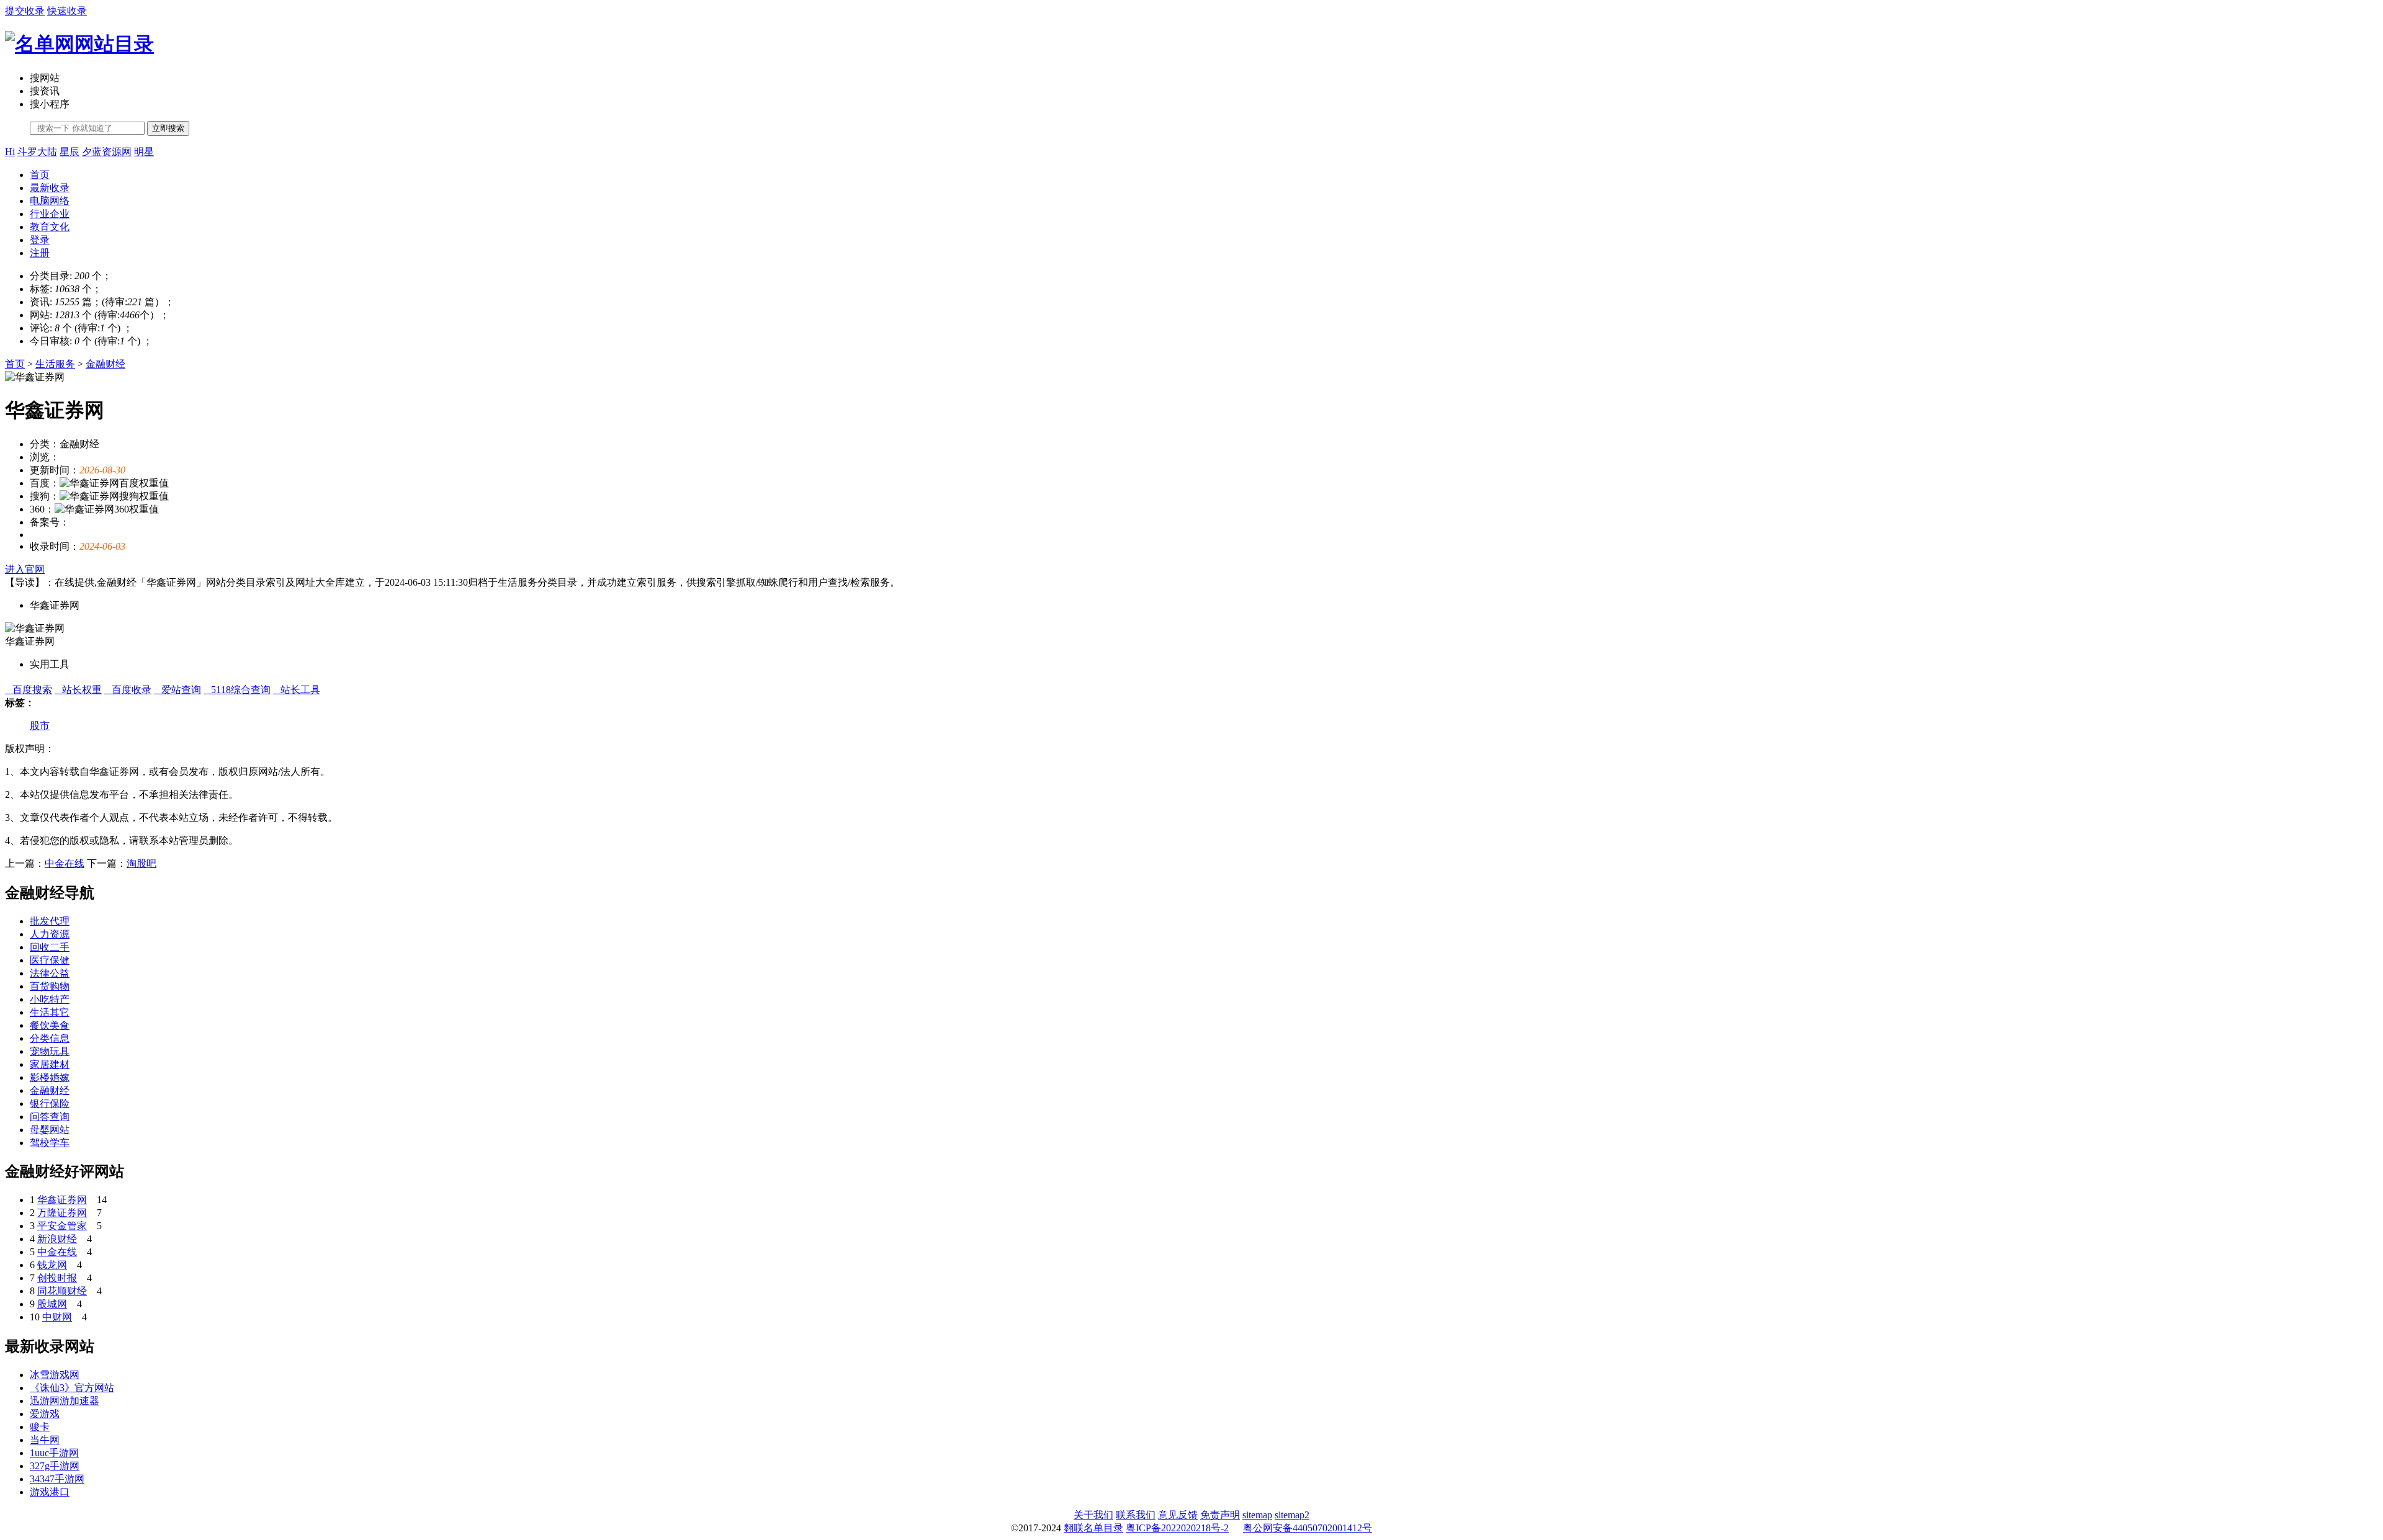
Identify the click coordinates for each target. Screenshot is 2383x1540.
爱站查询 (177, 690)
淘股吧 (141, 863)
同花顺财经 (62, 1291)
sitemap (1257, 1515)
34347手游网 (57, 1479)
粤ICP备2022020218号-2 (1177, 1528)
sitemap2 (1292, 1515)
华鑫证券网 (62, 1200)
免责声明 (1220, 1515)
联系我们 (1136, 1515)
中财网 (57, 1317)
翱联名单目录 (1093, 1528)
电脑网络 (50, 201)
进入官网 (25, 569)
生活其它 (50, 1012)
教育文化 (50, 227)
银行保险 (50, 1104)
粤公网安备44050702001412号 (1308, 1528)
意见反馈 (1178, 1515)
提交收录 (25, 11)
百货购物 (50, 986)
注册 (40, 253)
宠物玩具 (50, 1051)
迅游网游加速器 (65, 1401)
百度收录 (128, 690)
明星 (144, 152)
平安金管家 (62, 1226)
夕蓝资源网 (107, 152)
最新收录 (50, 188)
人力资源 (50, 934)
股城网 (52, 1304)
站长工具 (297, 690)
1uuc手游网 (54, 1453)
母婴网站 (50, 1130)
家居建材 (50, 1064)
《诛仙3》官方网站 (72, 1388)
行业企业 (50, 214)
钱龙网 (52, 1265)
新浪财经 (57, 1239)
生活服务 (55, 364)
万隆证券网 (62, 1213)
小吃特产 (50, 999)
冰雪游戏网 (55, 1375)
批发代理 (50, 921)
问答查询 (50, 1117)
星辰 (70, 152)
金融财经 (105, 364)
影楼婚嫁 (50, 1077)
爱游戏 (45, 1414)
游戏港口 (50, 1492)
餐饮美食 (50, 1025)
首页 (40, 175)
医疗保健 (50, 960)
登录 (40, 240)
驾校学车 (50, 1143)
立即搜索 (168, 128)
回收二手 (50, 947)
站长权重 (78, 690)
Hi (10, 152)
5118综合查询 (237, 690)
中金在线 (65, 863)
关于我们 (1093, 1515)
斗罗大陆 (37, 152)
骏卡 (40, 1427)
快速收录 (67, 11)
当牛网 (45, 1440)
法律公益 (50, 973)
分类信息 (50, 1038)
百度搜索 (29, 690)
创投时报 (57, 1278)
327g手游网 (55, 1466)
